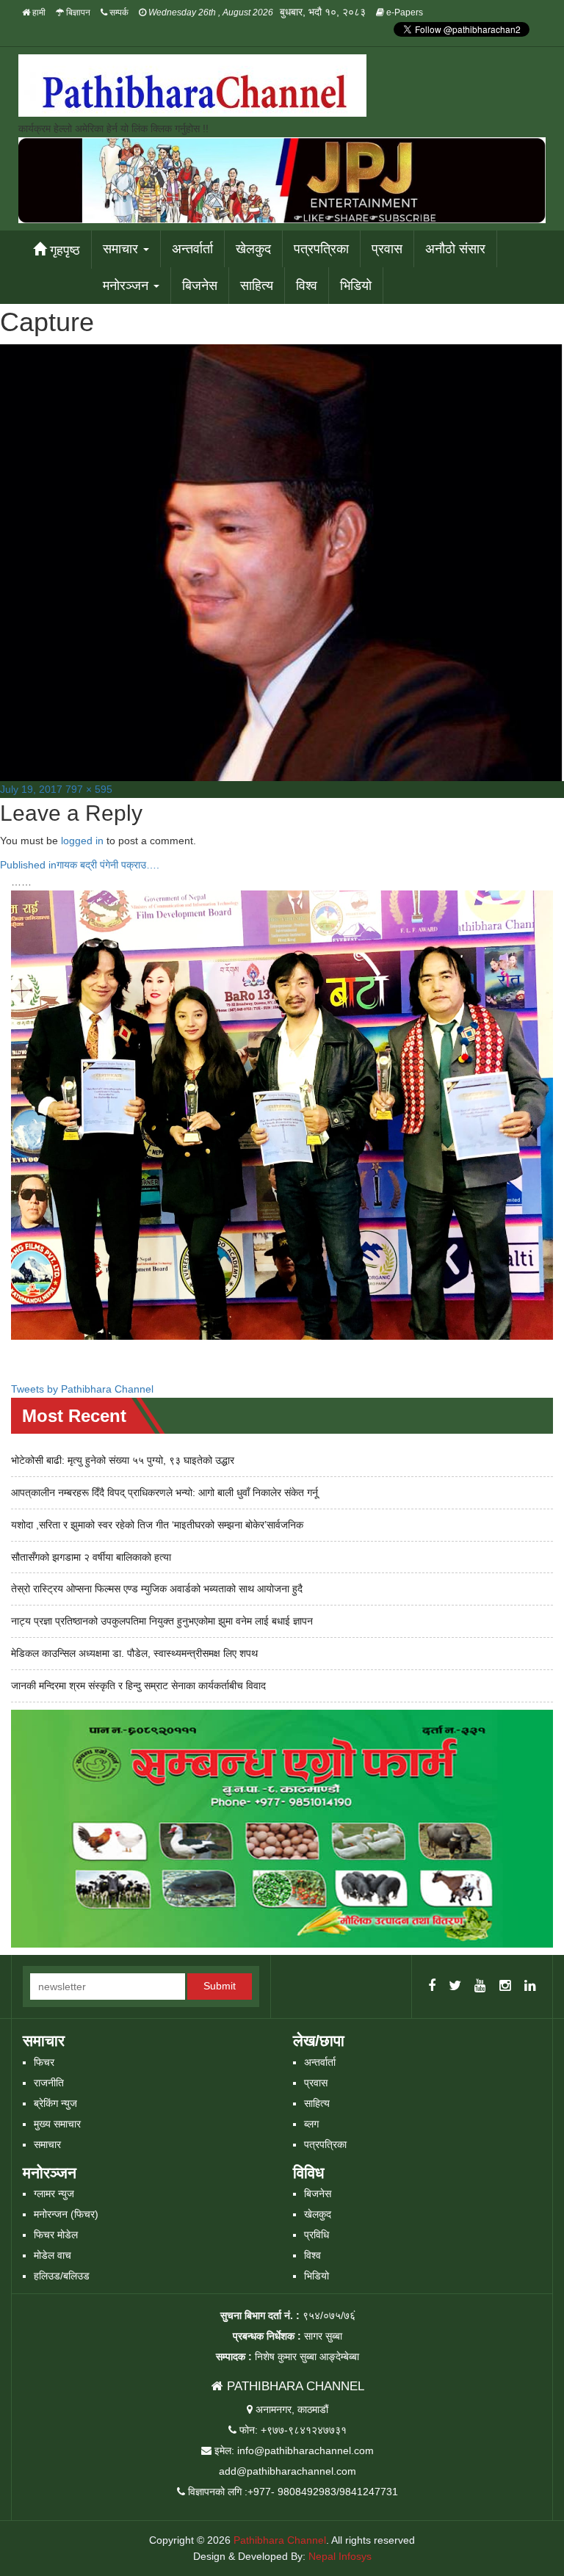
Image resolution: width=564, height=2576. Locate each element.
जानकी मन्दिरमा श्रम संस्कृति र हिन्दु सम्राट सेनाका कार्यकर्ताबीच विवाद (138, 1686)
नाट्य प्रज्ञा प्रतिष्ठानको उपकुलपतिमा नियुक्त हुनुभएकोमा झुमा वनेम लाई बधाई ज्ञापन (162, 1621)
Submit (220, 1986)
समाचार (122, 249)
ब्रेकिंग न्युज (55, 2103)
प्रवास (387, 249)
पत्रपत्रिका (321, 249)
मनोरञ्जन (127, 286)
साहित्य (257, 286)
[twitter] (455, 1987)
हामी (38, 12)
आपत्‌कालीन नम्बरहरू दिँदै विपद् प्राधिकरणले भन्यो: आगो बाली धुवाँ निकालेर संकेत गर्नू (164, 1492)
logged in (82, 841)
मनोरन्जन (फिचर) (66, 2214)
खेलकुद (253, 249)
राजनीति (49, 2083)
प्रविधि (317, 2235)
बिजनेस (200, 286)
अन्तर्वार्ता (192, 249)
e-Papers (404, 12)
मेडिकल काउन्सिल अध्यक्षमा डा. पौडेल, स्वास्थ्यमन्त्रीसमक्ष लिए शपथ (134, 1653)
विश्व (307, 286)
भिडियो (356, 286)
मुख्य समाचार (57, 2124)
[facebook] (432, 1987)
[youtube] (480, 1987)
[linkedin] (530, 1987)
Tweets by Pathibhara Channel (82, 1389)
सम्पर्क (118, 12)
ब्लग (311, 2124)
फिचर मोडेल (56, 2235)
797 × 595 (89, 789)
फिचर (44, 2062)
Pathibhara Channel (280, 2540)
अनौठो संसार (455, 249)
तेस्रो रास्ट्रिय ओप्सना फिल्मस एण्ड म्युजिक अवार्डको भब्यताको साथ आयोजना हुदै (157, 1589)
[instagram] (505, 1987)
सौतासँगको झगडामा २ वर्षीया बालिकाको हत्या (91, 1557)
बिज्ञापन (77, 12)
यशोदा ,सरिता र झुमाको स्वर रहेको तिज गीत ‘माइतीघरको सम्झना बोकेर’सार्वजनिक (157, 1525)
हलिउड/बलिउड (62, 2276)
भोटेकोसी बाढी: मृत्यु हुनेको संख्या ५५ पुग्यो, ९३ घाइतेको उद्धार (123, 1460)
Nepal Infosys (340, 2556)
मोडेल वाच (53, 2255)
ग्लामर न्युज (54, 2194)
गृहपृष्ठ (63, 250)
